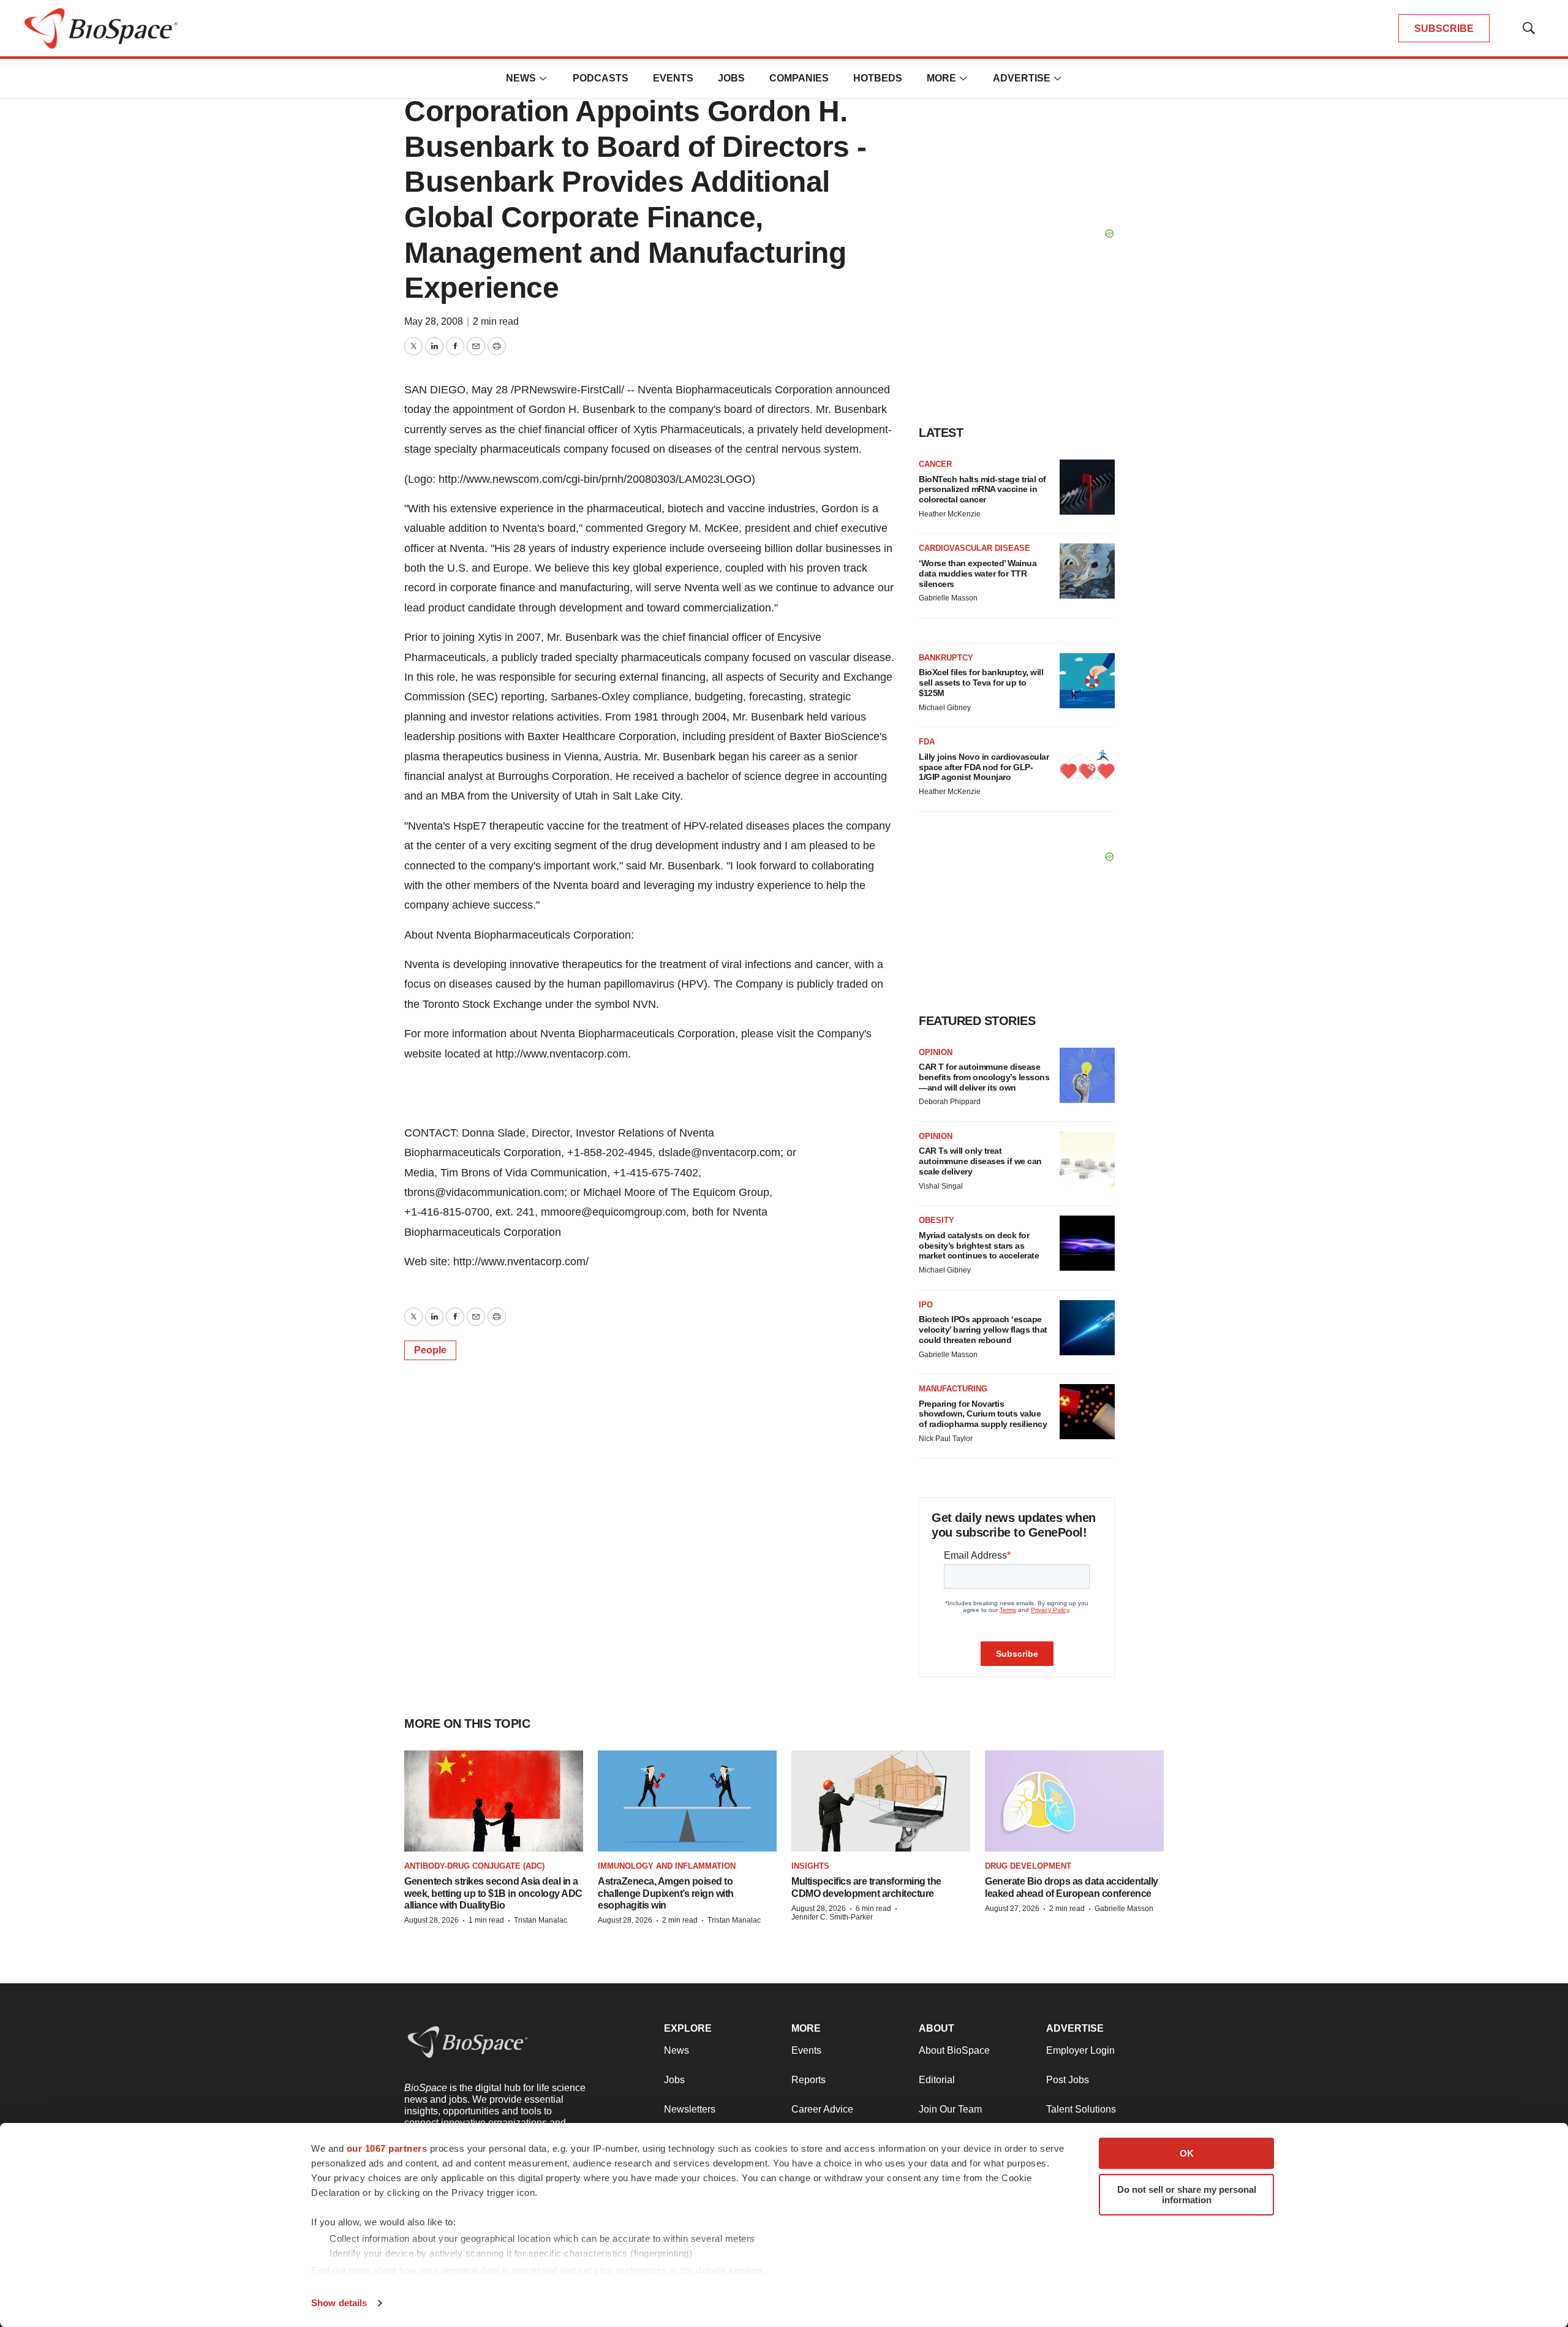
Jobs (731, 78)
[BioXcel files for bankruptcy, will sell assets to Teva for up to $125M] (1087, 681)
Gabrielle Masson (948, 598)
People (430, 1350)
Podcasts (601, 78)
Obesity (937, 1220)
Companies (799, 78)
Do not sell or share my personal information (1187, 2195)
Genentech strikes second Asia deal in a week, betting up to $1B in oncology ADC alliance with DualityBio (493, 1893)
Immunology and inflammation (667, 1866)
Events (673, 78)
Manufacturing (953, 1389)
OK (1187, 2153)
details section (729, 2270)
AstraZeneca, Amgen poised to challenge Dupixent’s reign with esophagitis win (666, 1893)
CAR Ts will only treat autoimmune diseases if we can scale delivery (980, 1161)
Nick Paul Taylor (946, 1439)
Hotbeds (878, 78)
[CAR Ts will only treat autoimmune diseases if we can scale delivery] (1087, 1159)
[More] (543, 78)
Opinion (936, 1052)
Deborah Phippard (950, 1102)
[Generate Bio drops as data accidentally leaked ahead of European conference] (1074, 1801)
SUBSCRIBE (1444, 28)
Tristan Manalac (541, 1920)
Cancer (935, 464)
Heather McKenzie (950, 514)
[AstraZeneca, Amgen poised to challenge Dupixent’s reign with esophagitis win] (687, 1801)
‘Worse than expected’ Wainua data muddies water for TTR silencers (978, 573)
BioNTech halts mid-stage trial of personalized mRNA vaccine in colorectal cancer (982, 490)
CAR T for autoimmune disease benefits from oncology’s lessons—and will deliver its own (984, 1077)
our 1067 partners (387, 2148)
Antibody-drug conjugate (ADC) (474, 1866)
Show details (339, 2303)
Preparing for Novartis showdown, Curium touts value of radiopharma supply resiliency (983, 1414)
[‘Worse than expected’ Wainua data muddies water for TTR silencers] (1087, 571)
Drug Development (1028, 1866)
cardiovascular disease (974, 548)
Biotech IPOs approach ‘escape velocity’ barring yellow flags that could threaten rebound (983, 1330)
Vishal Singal (941, 1186)
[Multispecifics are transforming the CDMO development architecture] (881, 1801)
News (521, 78)
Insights (810, 1866)
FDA (927, 742)
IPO (926, 1305)
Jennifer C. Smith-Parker (832, 1917)
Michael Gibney (945, 708)
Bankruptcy (946, 658)
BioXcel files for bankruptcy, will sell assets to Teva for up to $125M (981, 683)
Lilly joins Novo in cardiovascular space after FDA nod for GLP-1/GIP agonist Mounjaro (984, 767)
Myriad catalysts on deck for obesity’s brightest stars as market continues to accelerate (979, 1246)
